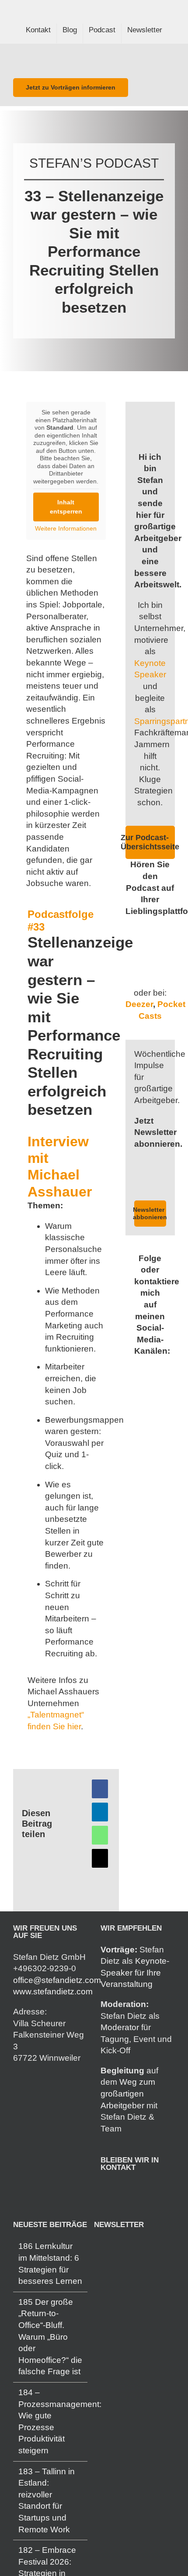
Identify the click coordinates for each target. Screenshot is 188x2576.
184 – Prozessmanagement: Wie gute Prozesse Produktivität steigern (51, 2421)
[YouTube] (140, 2190)
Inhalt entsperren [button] (66, 507)
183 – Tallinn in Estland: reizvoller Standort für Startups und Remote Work (47, 2500)
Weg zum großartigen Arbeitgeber (128, 2093)
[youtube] (157, 1385)
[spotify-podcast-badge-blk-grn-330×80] (150, 950)
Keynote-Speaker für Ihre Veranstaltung (135, 1973)
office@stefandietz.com (57, 1980)
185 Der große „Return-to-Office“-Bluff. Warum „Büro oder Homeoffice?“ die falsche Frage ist (50, 2337)
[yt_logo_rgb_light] (150, 930)
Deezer (139, 1004)
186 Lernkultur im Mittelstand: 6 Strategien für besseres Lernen (50, 2264)
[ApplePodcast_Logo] (150, 971)
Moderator (120, 2027)
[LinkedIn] (100, 1812)
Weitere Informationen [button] (66, 528)
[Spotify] (128, 2190)
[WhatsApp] (100, 1835)
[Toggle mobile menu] (171, 58)
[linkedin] (143, 1369)
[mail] (143, 1385)
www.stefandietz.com (53, 1991)
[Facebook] (100, 1789)
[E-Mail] (100, 1858)
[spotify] (157, 1369)
